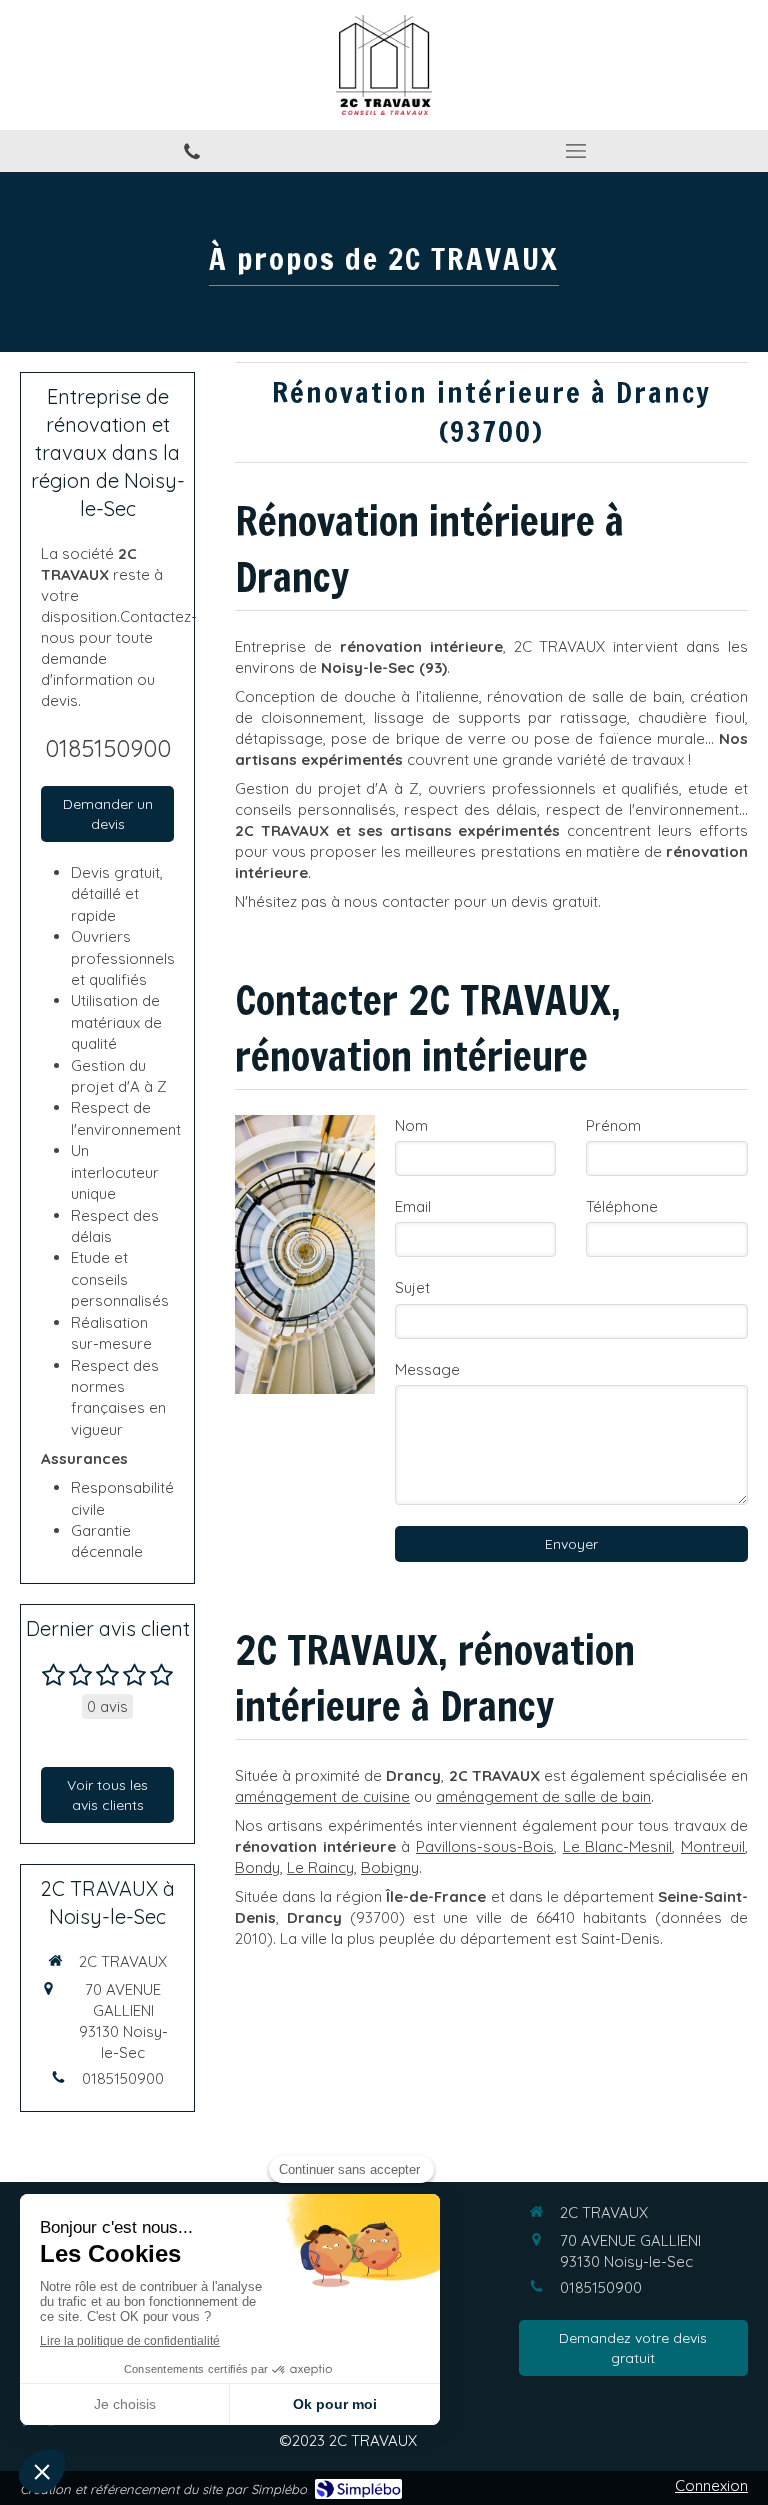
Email (413, 1206)
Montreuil (713, 1846)
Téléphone (622, 1206)
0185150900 (108, 748)
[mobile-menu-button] (576, 151)
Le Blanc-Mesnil (618, 1846)
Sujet (412, 1287)
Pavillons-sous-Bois (485, 1846)
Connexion (711, 2485)
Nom (411, 1125)
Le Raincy (320, 1867)
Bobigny (390, 1867)
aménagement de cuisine (322, 1796)
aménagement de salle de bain (543, 1796)
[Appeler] (192, 151)
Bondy (257, 1867)
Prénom (613, 1125)
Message (427, 1369)
